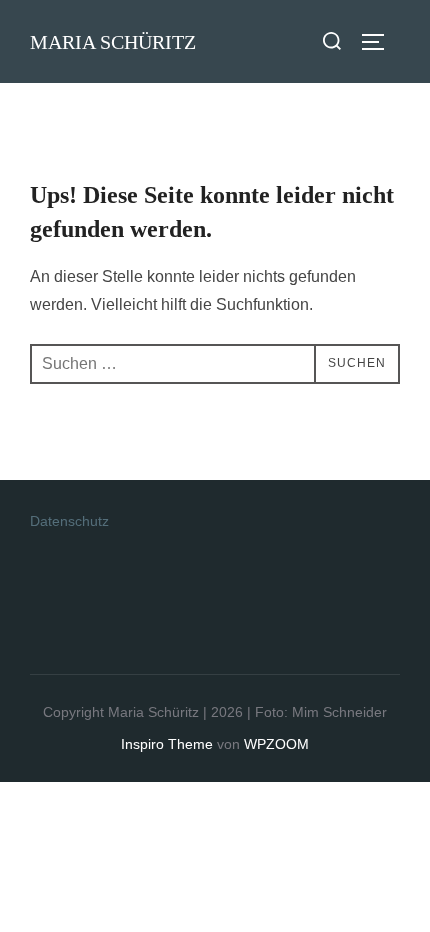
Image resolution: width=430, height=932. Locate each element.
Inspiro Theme (167, 744)
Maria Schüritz (113, 42)
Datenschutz (69, 521)
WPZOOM (276, 744)
